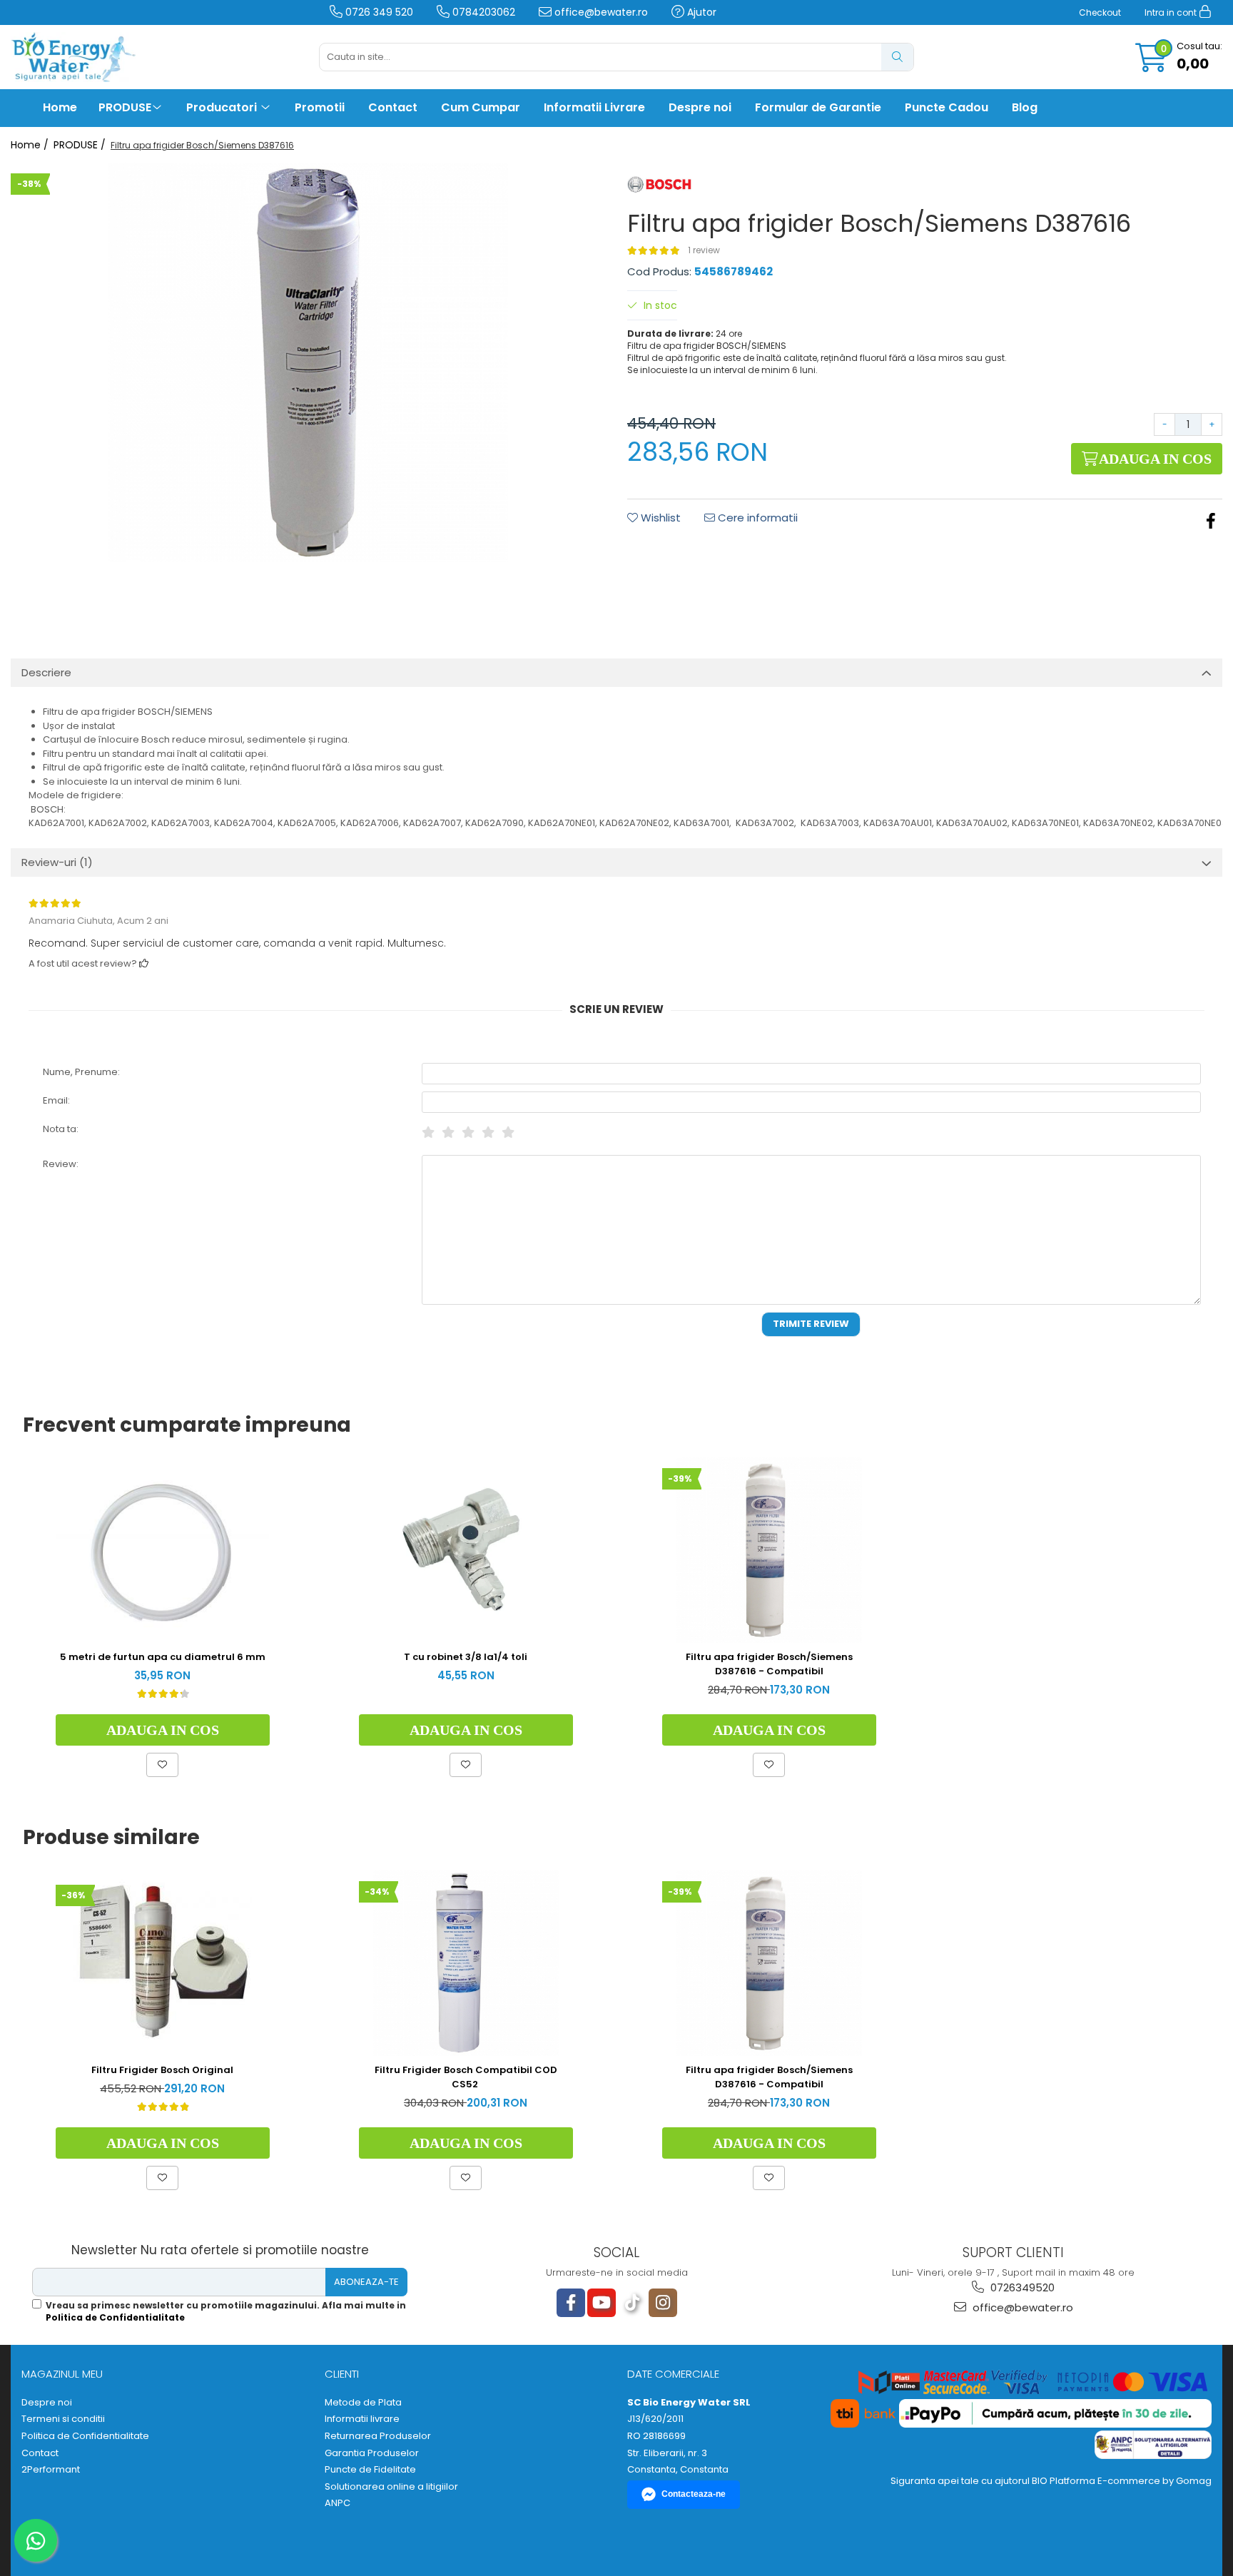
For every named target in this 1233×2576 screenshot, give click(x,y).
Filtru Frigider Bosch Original (162, 2070)
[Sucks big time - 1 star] (428, 1132)
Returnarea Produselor (378, 2436)
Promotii (320, 107)
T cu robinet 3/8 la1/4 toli (466, 1657)
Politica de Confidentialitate (115, 2317)
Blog (1025, 107)
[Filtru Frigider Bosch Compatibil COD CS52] (466, 1963)
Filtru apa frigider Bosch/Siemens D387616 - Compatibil (769, 1664)
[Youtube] (602, 2303)
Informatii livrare (362, 2419)
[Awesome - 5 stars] (508, 1132)
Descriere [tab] (46, 672)
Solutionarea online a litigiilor (391, 2487)
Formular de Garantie (818, 107)
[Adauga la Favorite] (162, 1765)
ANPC (338, 2503)
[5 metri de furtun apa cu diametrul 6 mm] (163, 1551)
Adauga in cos (1154, 459)
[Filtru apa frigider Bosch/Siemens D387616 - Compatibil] (769, 1550)
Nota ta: (61, 1129)
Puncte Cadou (947, 107)
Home (60, 107)
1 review (704, 250)
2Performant (51, 2470)
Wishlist (659, 518)
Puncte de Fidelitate (370, 2470)
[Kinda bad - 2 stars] (448, 1132)
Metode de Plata (363, 2403)
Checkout (1100, 12)
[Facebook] (571, 2303)
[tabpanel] (308, 362)
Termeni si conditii (63, 2419)
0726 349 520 (378, 12)
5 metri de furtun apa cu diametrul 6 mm (163, 1657)
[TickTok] (632, 2303)
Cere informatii (756, 518)
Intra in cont (1172, 12)
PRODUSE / (81, 145)
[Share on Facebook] (1211, 521)
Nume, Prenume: (81, 1072)
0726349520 (1021, 2287)
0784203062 (482, 12)
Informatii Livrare (594, 107)
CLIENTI (342, 2374)
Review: (61, 1164)
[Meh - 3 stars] (468, 1132)
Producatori (223, 107)
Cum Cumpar (481, 107)
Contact (393, 107)
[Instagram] (663, 2303)
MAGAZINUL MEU (62, 2374)
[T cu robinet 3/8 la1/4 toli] (466, 1550)
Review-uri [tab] (57, 862)
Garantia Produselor (372, 2453)
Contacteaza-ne (694, 2494)
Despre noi (700, 107)
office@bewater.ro (600, 12)
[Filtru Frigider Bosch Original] (163, 1963)
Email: (56, 1100)
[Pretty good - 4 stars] (488, 1132)
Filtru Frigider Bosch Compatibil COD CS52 (466, 2077)
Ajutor (700, 12)
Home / (31, 145)
